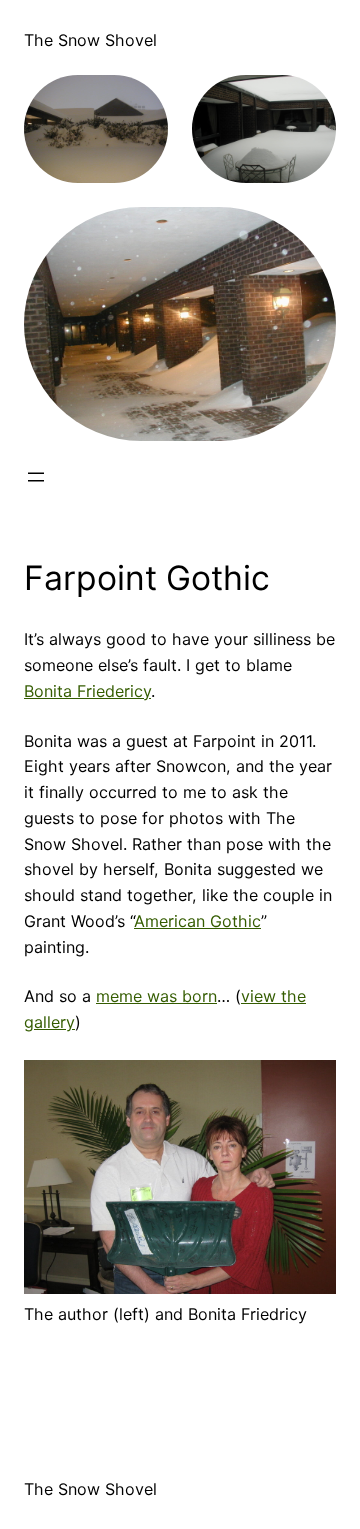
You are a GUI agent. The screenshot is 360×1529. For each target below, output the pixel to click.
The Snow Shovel (90, 40)
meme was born (156, 996)
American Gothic (197, 921)
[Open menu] (36, 477)
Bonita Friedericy (87, 691)
